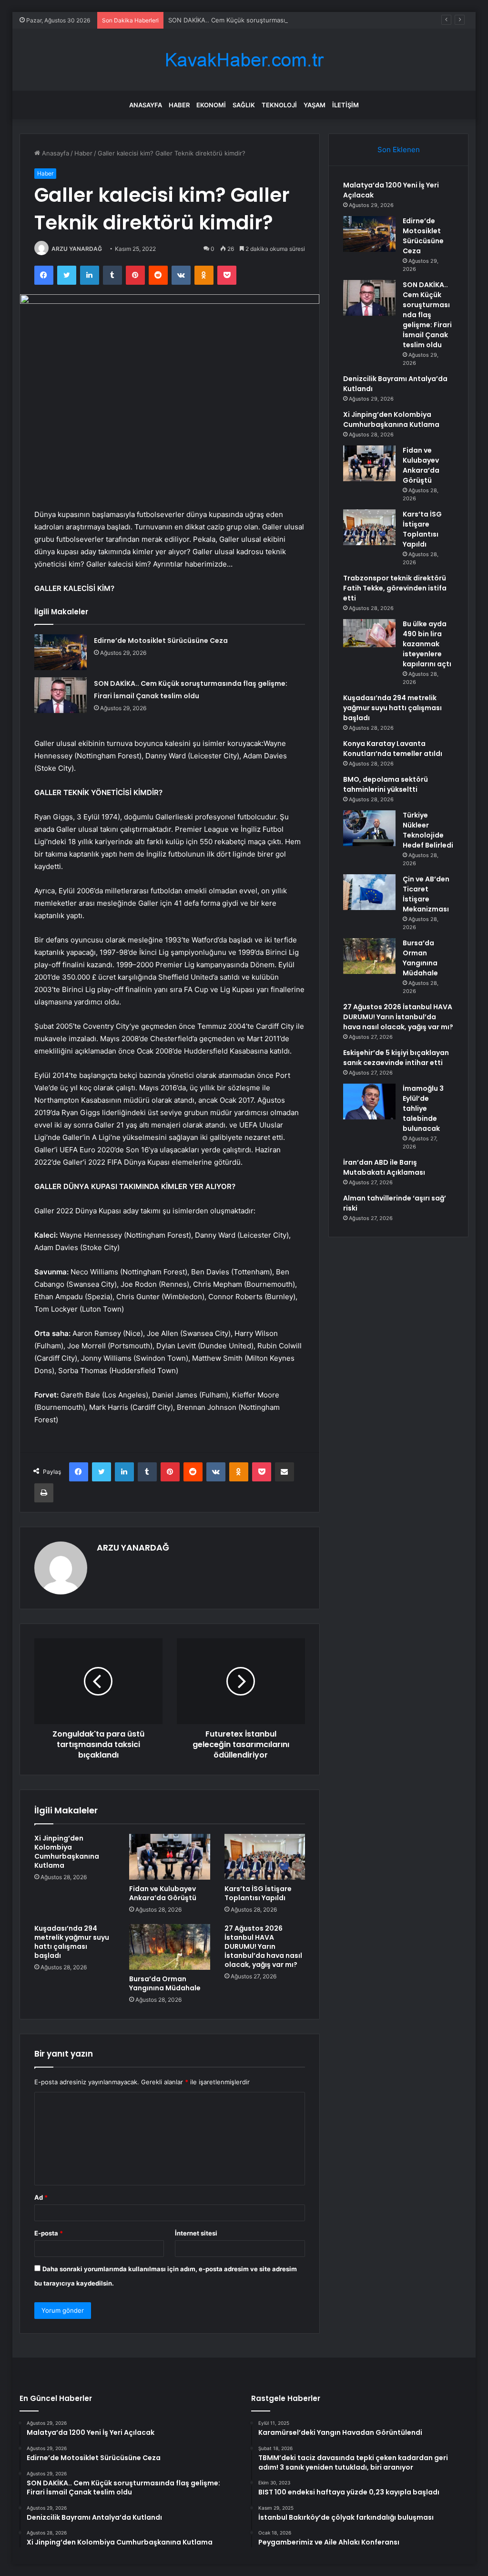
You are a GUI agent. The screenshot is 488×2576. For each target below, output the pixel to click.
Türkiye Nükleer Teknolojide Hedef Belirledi (428, 830)
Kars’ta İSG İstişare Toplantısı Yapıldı (258, 1893)
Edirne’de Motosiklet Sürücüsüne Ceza (161, 641)
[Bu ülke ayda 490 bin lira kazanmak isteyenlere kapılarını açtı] (369, 633)
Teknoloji (279, 105)
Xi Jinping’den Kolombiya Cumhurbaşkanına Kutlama (67, 1852)
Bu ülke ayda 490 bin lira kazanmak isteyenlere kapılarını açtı (427, 644)
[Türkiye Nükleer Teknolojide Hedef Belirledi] (369, 828)
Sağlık (244, 105)
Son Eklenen (399, 150)
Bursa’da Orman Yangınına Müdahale (165, 1983)
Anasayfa (146, 105)
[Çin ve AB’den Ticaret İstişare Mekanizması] (369, 892)
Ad (41, 2197)
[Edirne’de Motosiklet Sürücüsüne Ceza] (61, 652)
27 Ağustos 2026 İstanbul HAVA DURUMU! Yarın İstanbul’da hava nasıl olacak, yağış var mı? (263, 1946)
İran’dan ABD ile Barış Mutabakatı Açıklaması (384, 1167)
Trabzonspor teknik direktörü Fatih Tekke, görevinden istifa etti (395, 588)
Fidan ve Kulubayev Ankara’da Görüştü (163, 1893)
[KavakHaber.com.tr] (244, 60)
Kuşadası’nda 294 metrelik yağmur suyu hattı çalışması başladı (72, 1942)
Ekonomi (211, 105)
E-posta (49, 2233)
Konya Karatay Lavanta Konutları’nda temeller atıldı (393, 749)
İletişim (346, 105)
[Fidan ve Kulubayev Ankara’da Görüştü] (170, 1857)
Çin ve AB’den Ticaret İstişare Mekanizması (426, 894)
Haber (179, 105)
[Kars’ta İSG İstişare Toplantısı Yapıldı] (265, 1857)
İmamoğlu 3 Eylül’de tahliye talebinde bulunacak (423, 1108)
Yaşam (315, 105)
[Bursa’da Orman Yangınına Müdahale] (170, 1947)
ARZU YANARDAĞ (77, 249)
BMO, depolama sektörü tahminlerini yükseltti (386, 784)
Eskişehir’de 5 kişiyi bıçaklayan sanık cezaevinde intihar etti (396, 1058)
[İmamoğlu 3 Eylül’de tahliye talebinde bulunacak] (369, 1102)
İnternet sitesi (196, 2233)
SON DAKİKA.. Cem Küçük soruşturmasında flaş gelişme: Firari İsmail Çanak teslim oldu (296, 20)
